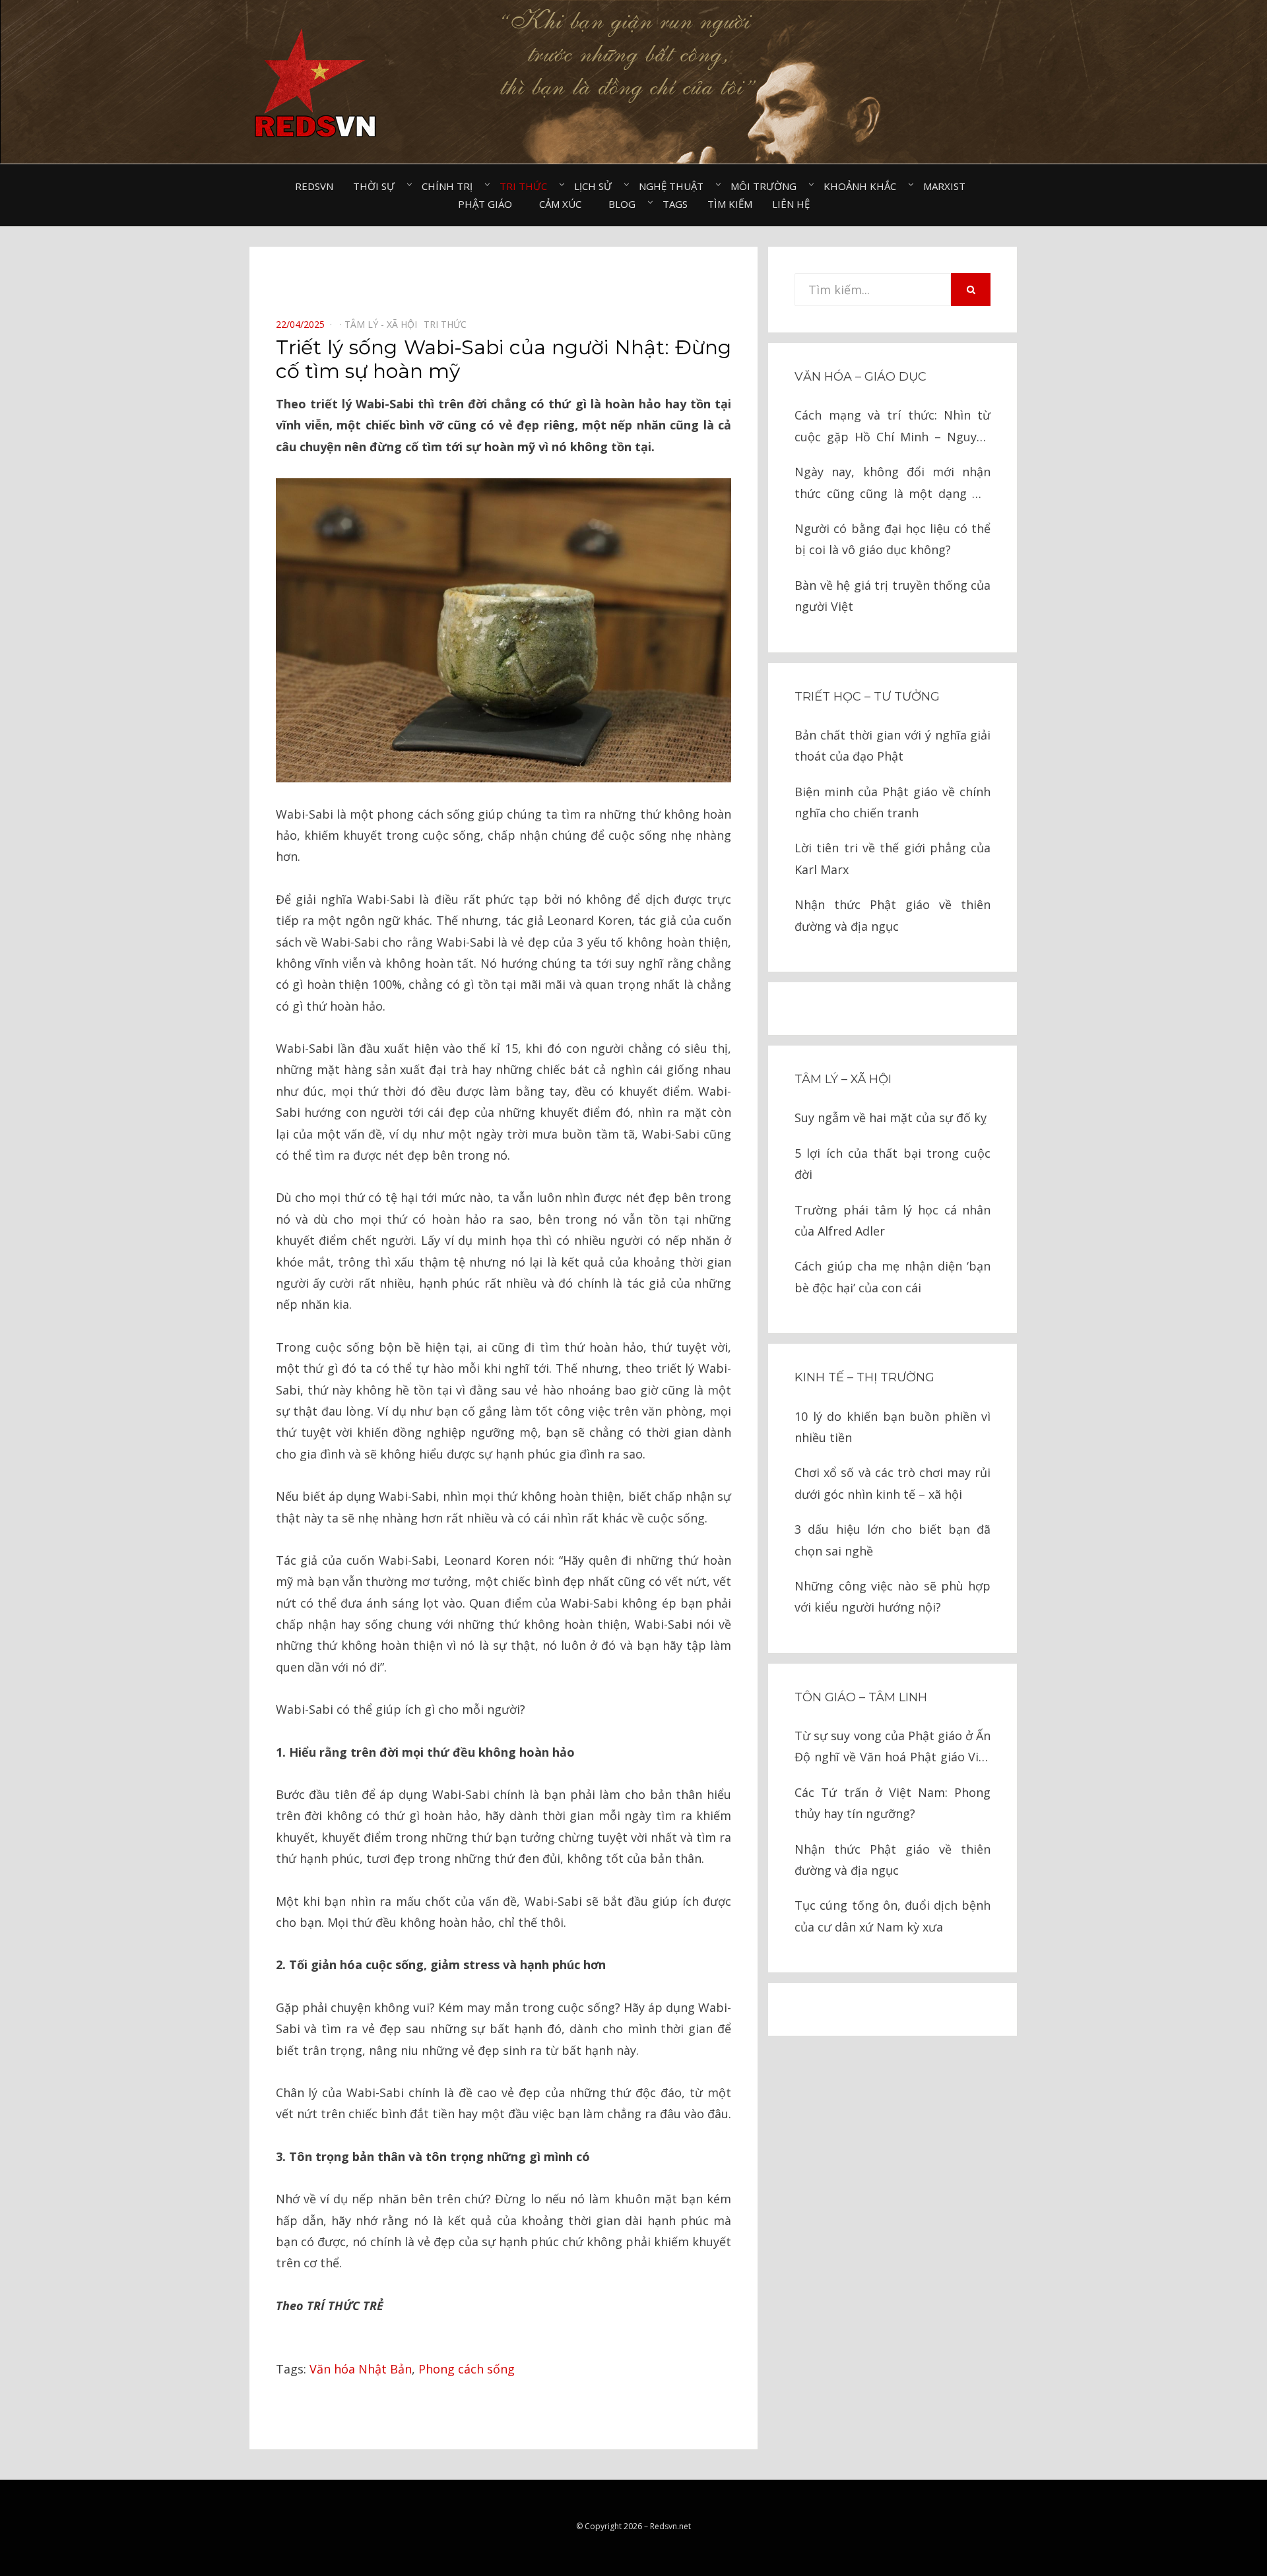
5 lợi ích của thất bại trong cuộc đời (893, 1164)
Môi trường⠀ (767, 186)
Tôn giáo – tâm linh (861, 1697)
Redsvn (314, 186)
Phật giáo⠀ (489, 204)
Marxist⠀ (948, 186)
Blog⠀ (626, 204)
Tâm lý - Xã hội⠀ (384, 324)
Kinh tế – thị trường (864, 1377)
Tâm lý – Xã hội (843, 1079)
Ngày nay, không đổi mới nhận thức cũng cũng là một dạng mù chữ (893, 484)
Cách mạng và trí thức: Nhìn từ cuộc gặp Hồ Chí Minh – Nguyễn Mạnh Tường (893, 427)
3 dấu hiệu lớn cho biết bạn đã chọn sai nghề (893, 1540)
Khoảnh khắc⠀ (863, 186)
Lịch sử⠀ (597, 186)
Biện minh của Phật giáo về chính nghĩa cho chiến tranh (893, 802)
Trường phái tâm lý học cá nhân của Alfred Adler (893, 1220)
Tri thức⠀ (527, 186)
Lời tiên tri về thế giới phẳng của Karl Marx (893, 858)
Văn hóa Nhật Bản (361, 2369)
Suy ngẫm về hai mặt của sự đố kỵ (891, 1117)
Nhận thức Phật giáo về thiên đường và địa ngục (893, 915)
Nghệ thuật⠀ (675, 186)
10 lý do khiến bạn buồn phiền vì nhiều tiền (893, 1427)
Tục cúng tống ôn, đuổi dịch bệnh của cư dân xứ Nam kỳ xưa (893, 1916)
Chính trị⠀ (451, 186)
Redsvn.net (670, 2526)
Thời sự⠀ (377, 186)
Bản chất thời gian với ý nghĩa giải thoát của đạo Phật (893, 745)
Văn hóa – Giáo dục (861, 377)
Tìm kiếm (730, 204)
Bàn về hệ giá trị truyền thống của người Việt (893, 596)
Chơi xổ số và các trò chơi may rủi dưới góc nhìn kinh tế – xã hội (893, 1483)
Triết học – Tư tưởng (867, 697)
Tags (675, 204)
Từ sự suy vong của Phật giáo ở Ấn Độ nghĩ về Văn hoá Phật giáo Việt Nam (893, 1748)
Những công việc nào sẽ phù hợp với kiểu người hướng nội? (893, 1596)
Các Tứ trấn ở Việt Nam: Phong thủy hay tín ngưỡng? (893, 1803)
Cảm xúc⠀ (564, 204)
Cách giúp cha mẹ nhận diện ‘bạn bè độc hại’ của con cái (893, 1276)
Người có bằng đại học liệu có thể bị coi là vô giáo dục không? (893, 539)
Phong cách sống (467, 2369)
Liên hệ (791, 204)
